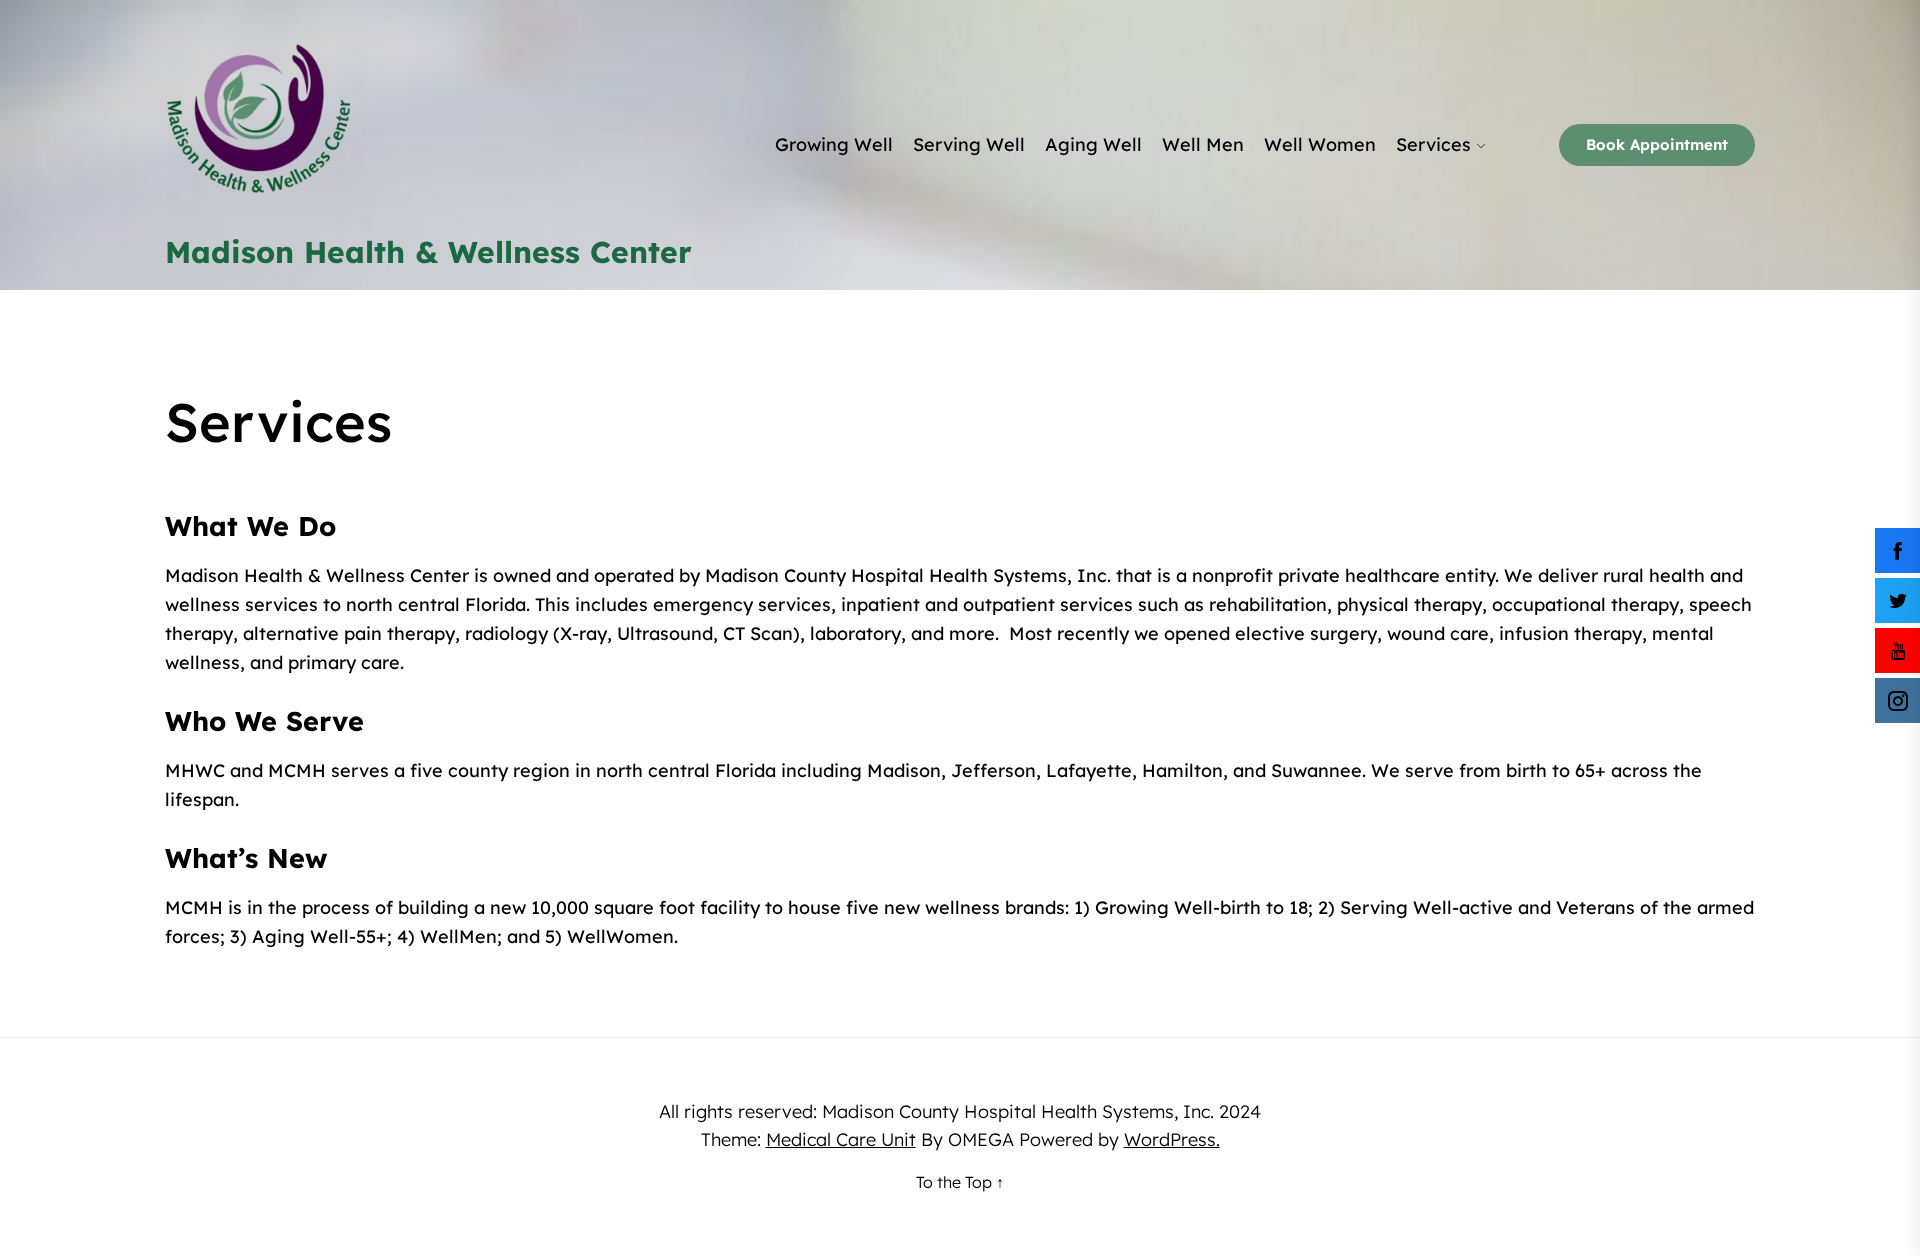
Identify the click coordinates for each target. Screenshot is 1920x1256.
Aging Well (1093, 145)
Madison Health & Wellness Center (428, 252)
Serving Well (969, 145)
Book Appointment (1657, 144)
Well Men (1203, 145)
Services (1433, 145)
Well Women (1320, 145)
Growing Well (834, 145)
